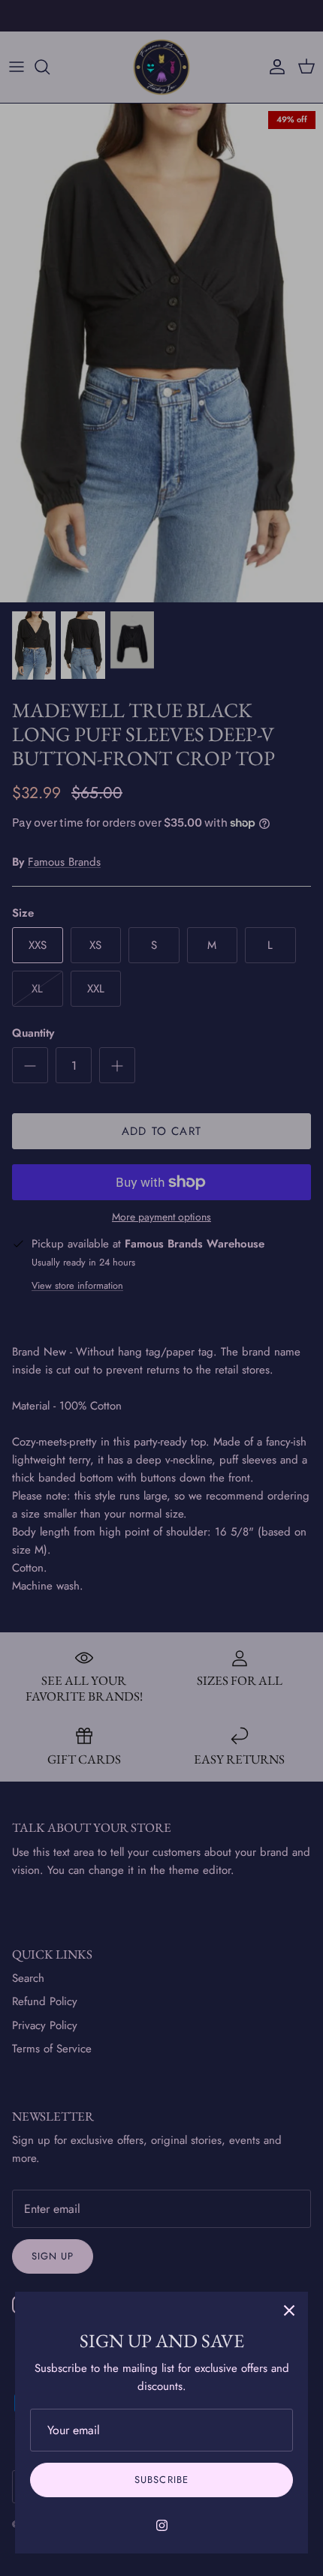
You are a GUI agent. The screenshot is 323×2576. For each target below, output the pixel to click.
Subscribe (161, 2480)
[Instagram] (162, 2525)
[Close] (289, 2310)
